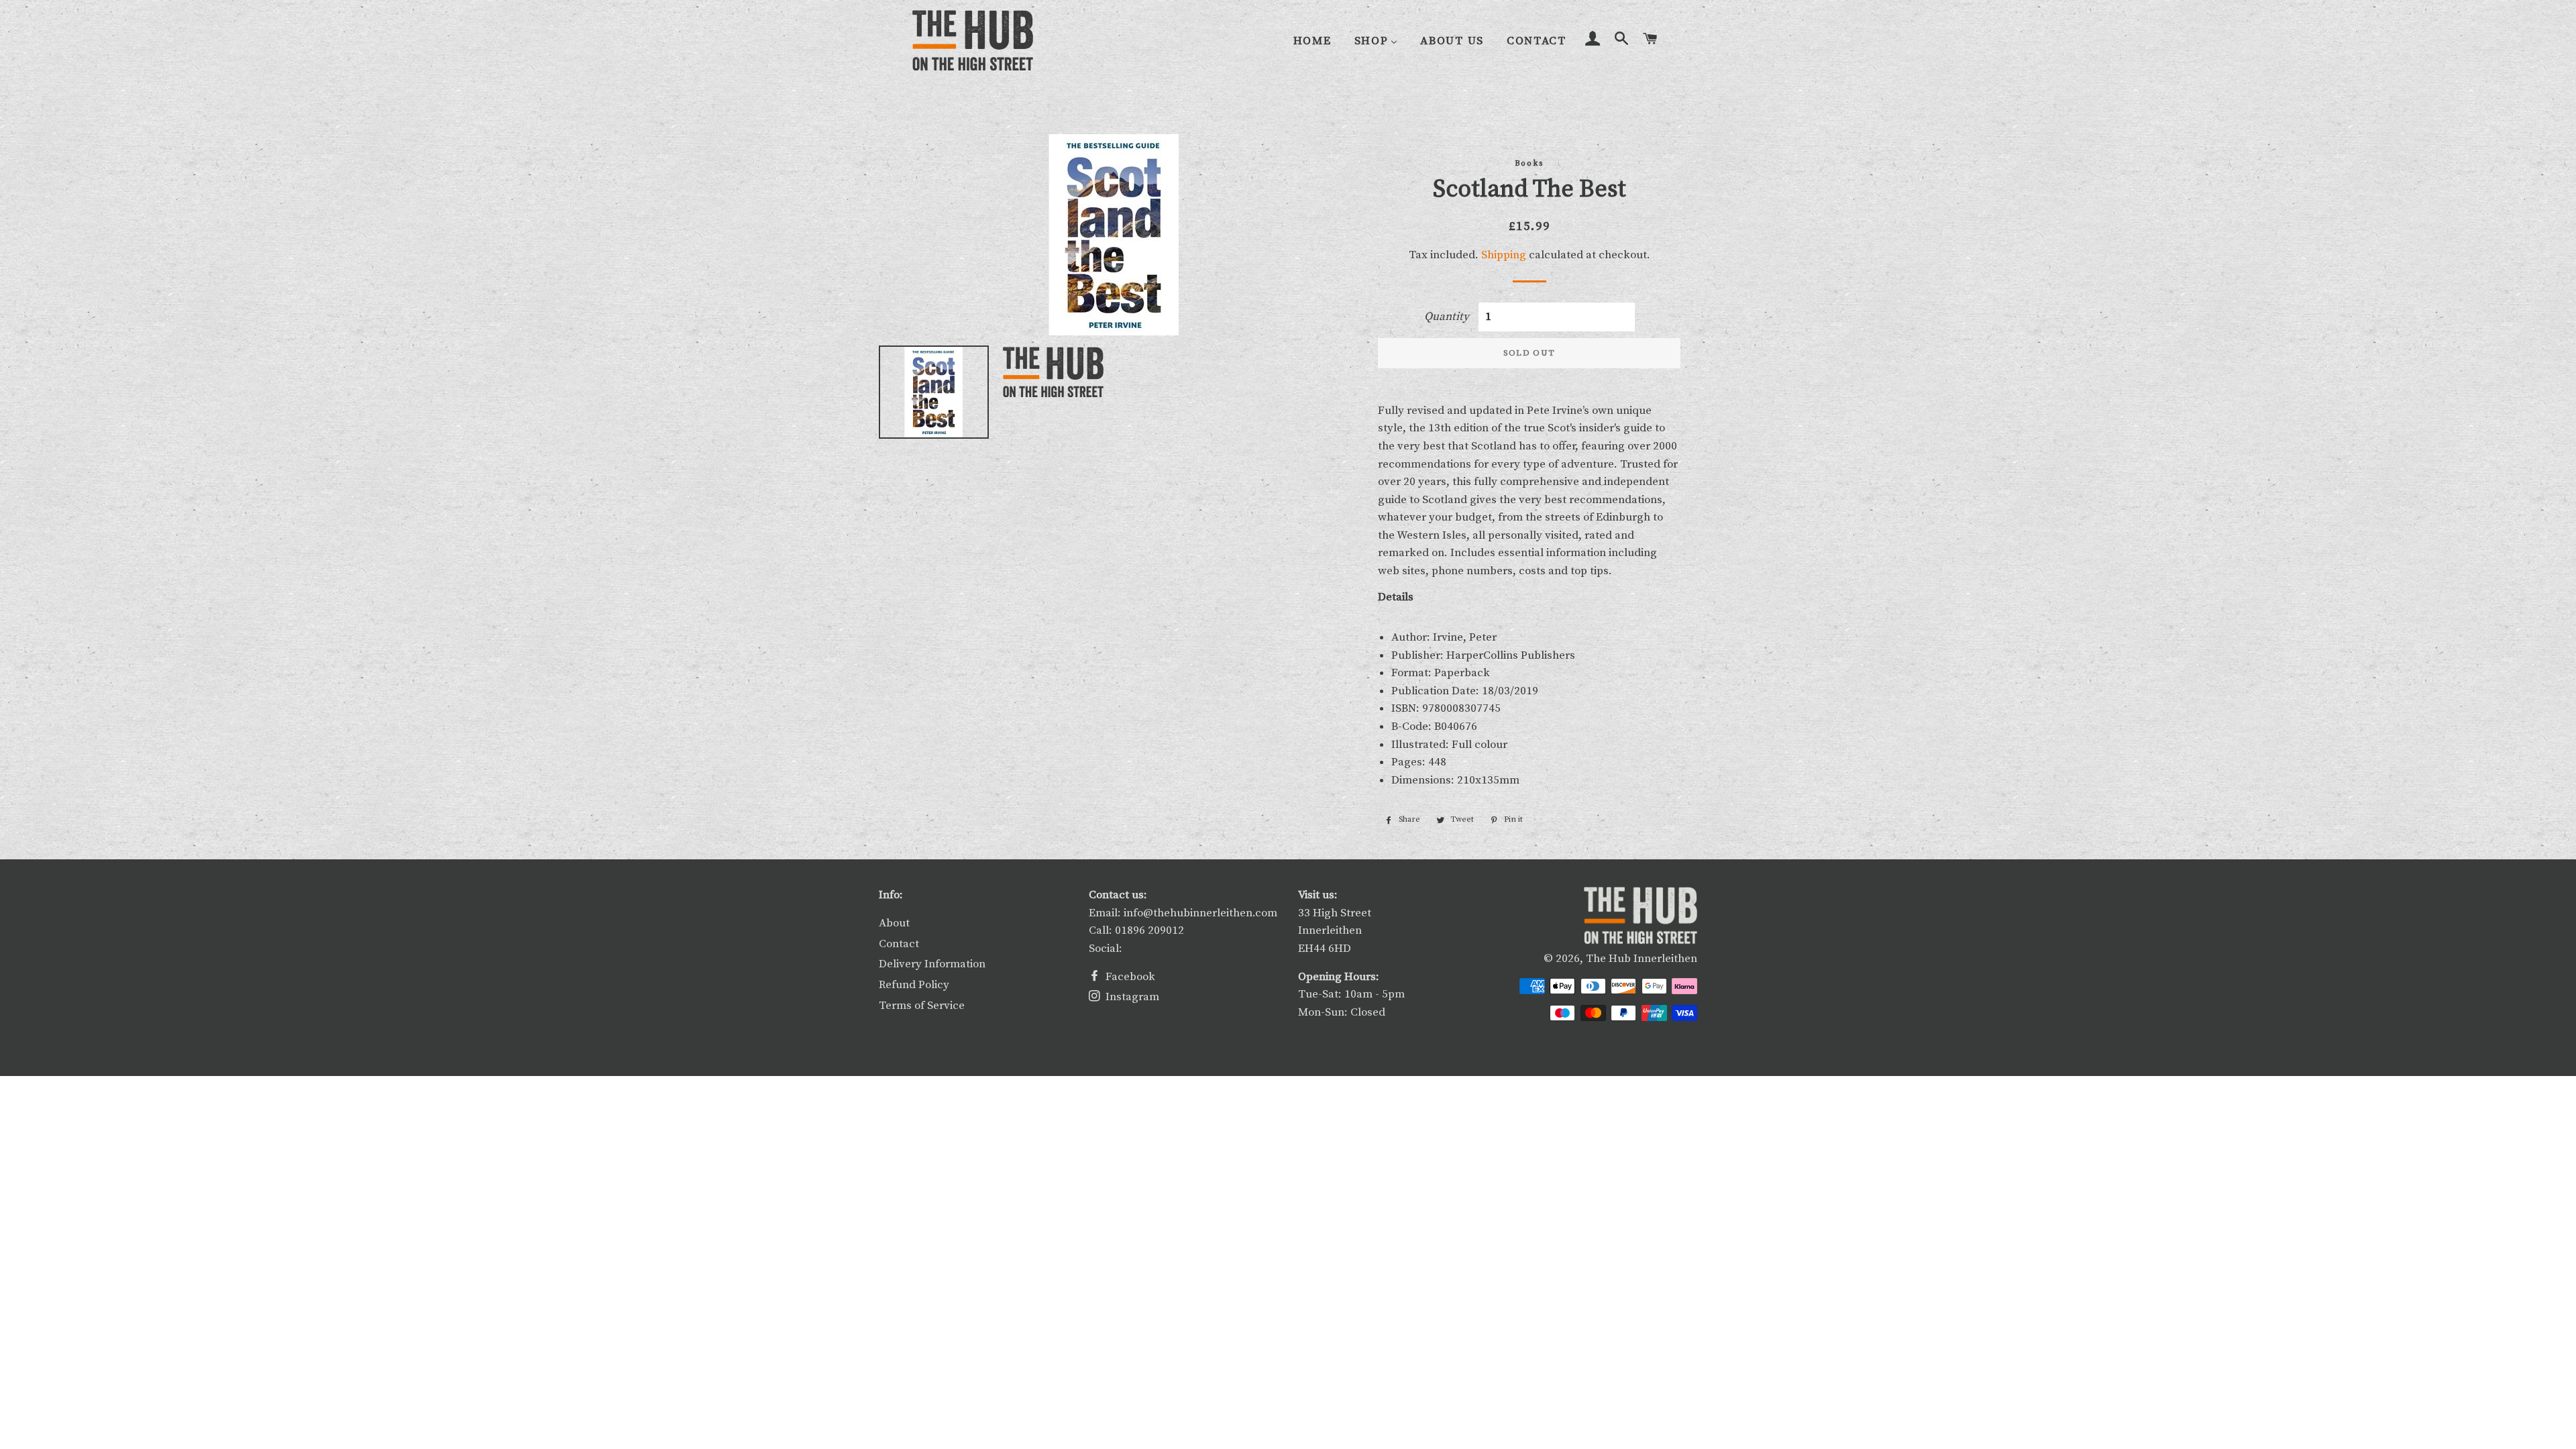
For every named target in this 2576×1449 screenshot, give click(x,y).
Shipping (1504, 255)
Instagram (1131, 997)
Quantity (1447, 317)
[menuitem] (1312, 41)
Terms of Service (922, 1006)
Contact (899, 944)
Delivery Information (932, 964)
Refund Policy (914, 985)
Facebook (1129, 977)
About (894, 923)
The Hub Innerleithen (1642, 959)
